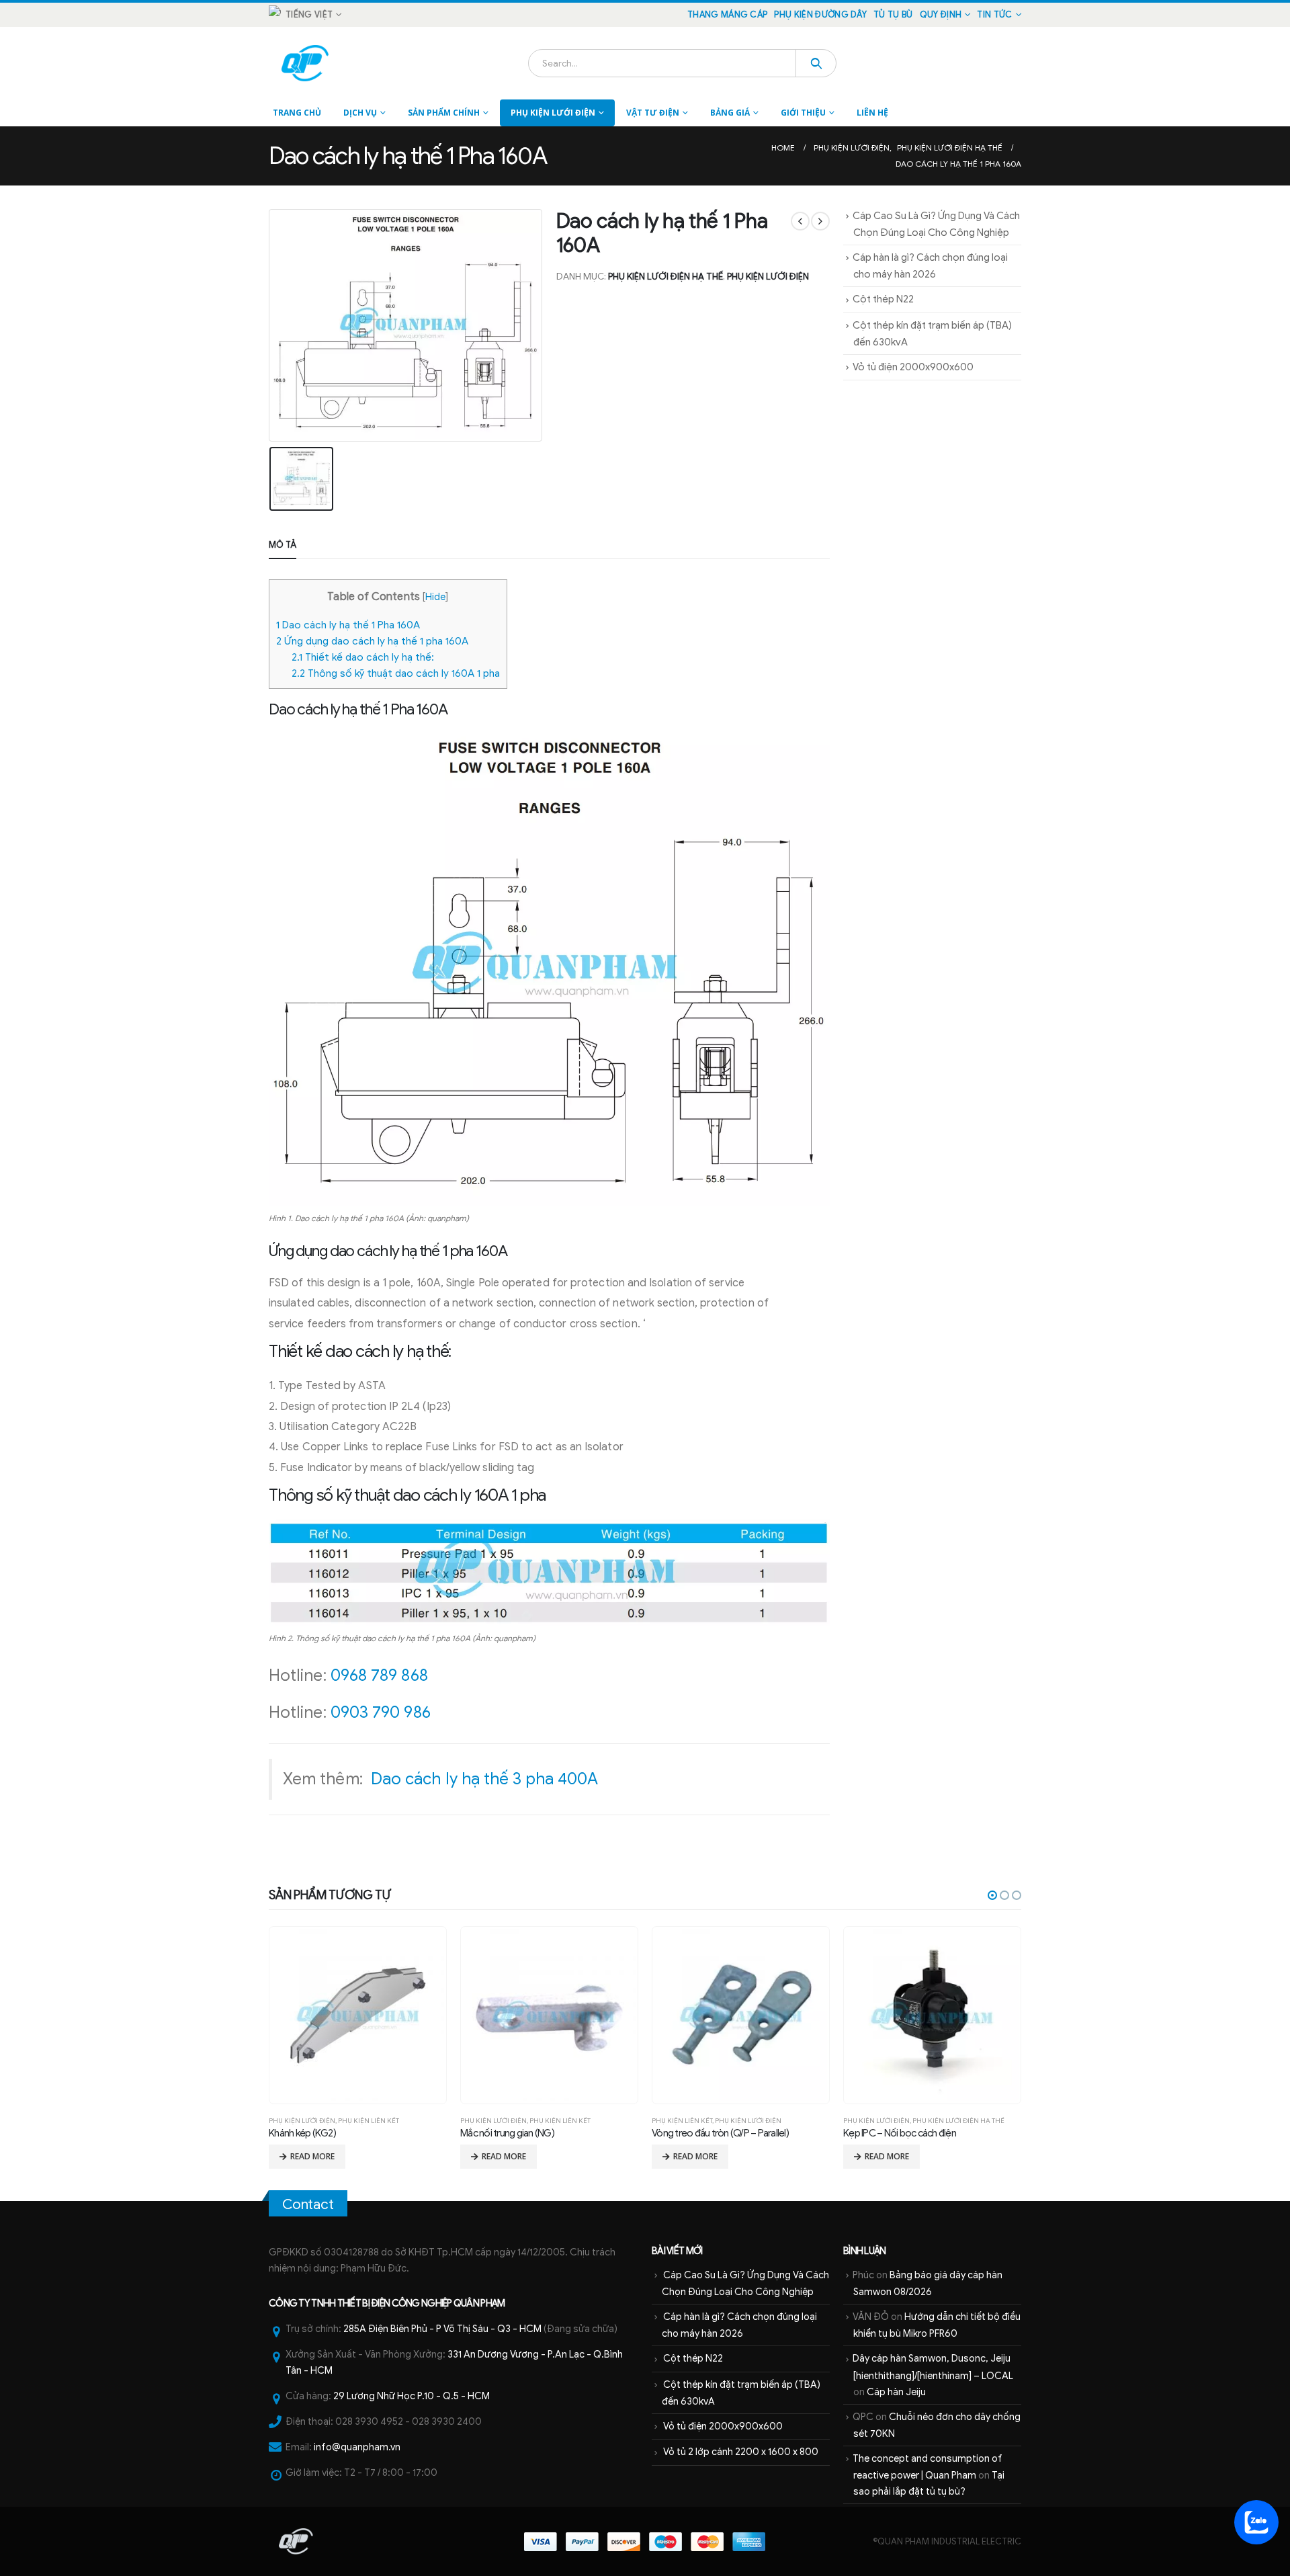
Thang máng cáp (727, 15)
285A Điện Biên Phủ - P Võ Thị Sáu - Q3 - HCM (442, 2329)
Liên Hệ (872, 113)
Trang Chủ (297, 113)
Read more (312, 2156)
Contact (308, 2204)
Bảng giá (730, 113)
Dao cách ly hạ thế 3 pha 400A (484, 1779)
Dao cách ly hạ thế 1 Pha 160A (348, 625)
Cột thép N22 (883, 299)
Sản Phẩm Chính (444, 113)
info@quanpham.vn (357, 2447)
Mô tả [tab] (283, 545)
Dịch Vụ (360, 113)
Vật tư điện (653, 113)
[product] (357, 2015)
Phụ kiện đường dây (820, 15)
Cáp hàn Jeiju (896, 2392)
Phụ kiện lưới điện (553, 113)
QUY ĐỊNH (941, 15)
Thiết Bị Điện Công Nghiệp (395, 2303)
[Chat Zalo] (1256, 2522)
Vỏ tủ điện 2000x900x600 (913, 367)
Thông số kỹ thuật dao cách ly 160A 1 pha (396, 673)
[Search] (816, 63)
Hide (435, 597)
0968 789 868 (379, 1675)
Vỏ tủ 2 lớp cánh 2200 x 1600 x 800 (741, 2452)
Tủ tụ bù (893, 15)
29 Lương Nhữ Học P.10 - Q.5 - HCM (412, 2396)
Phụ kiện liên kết (369, 2121)
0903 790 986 (381, 1712)
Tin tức (994, 15)
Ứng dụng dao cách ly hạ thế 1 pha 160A (372, 641)
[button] (992, 1895)
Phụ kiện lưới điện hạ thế (665, 277)
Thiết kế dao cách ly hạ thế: (363, 657)
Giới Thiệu (803, 113)
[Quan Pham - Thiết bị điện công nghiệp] (306, 63)
